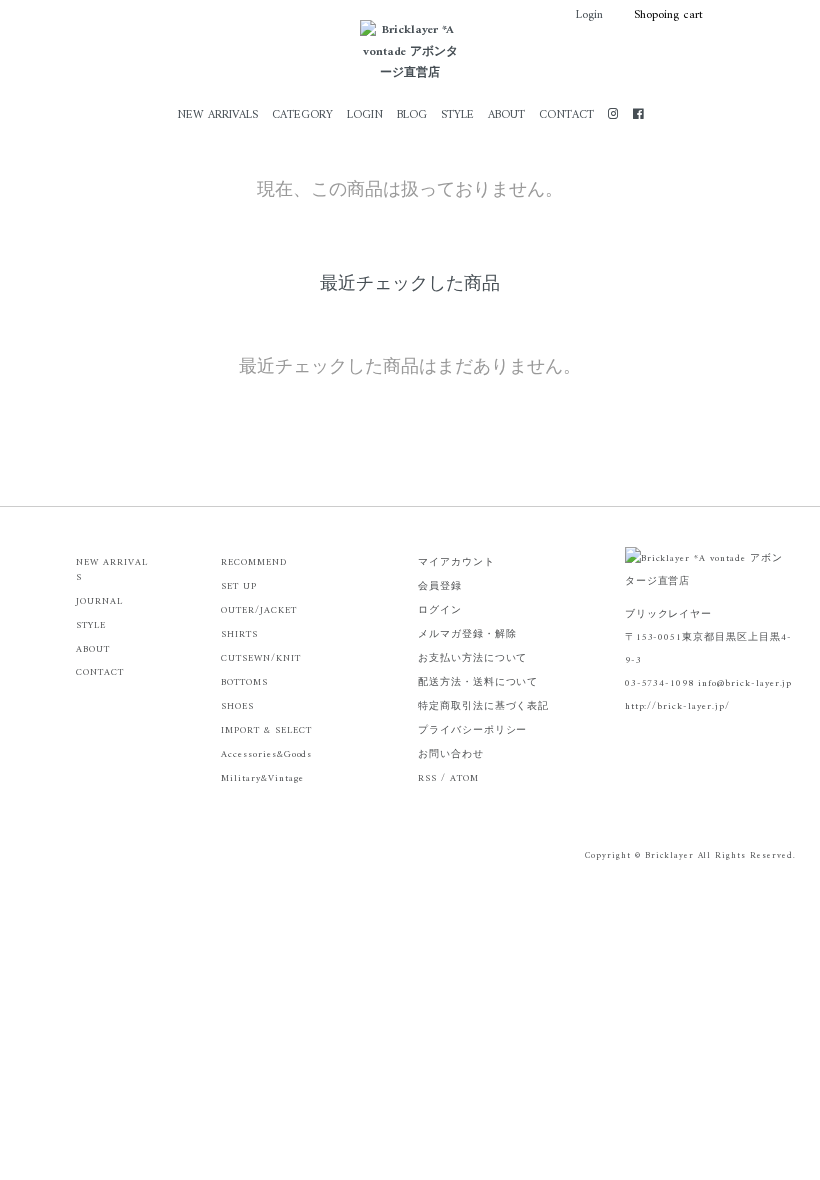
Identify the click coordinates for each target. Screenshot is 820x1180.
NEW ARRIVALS (217, 115)
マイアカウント (456, 562)
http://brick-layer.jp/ (677, 706)
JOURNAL (99, 601)
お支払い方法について (473, 658)
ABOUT (506, 115)
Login (589, 15)
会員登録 (440, 586)
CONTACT (566, 115)
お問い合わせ (451, 754)
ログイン (440, 610)
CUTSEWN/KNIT (261, 658)
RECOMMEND (254, 562)
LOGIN (365, 115)
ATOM (464, 778)
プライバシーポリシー (473, 730)
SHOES (237, 706)
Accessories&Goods (266, 754)
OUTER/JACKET (259, 610)
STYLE (457, 115)
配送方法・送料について (478, 682)
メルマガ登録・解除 (467, 634)
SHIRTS (239, 634)
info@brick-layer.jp (745, 683)
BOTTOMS (244, 682)
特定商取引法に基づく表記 (484, 706)
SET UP (239, 586)
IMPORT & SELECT (266, 730)
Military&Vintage (262, 778)
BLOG (412, 115)
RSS (427, 778)
